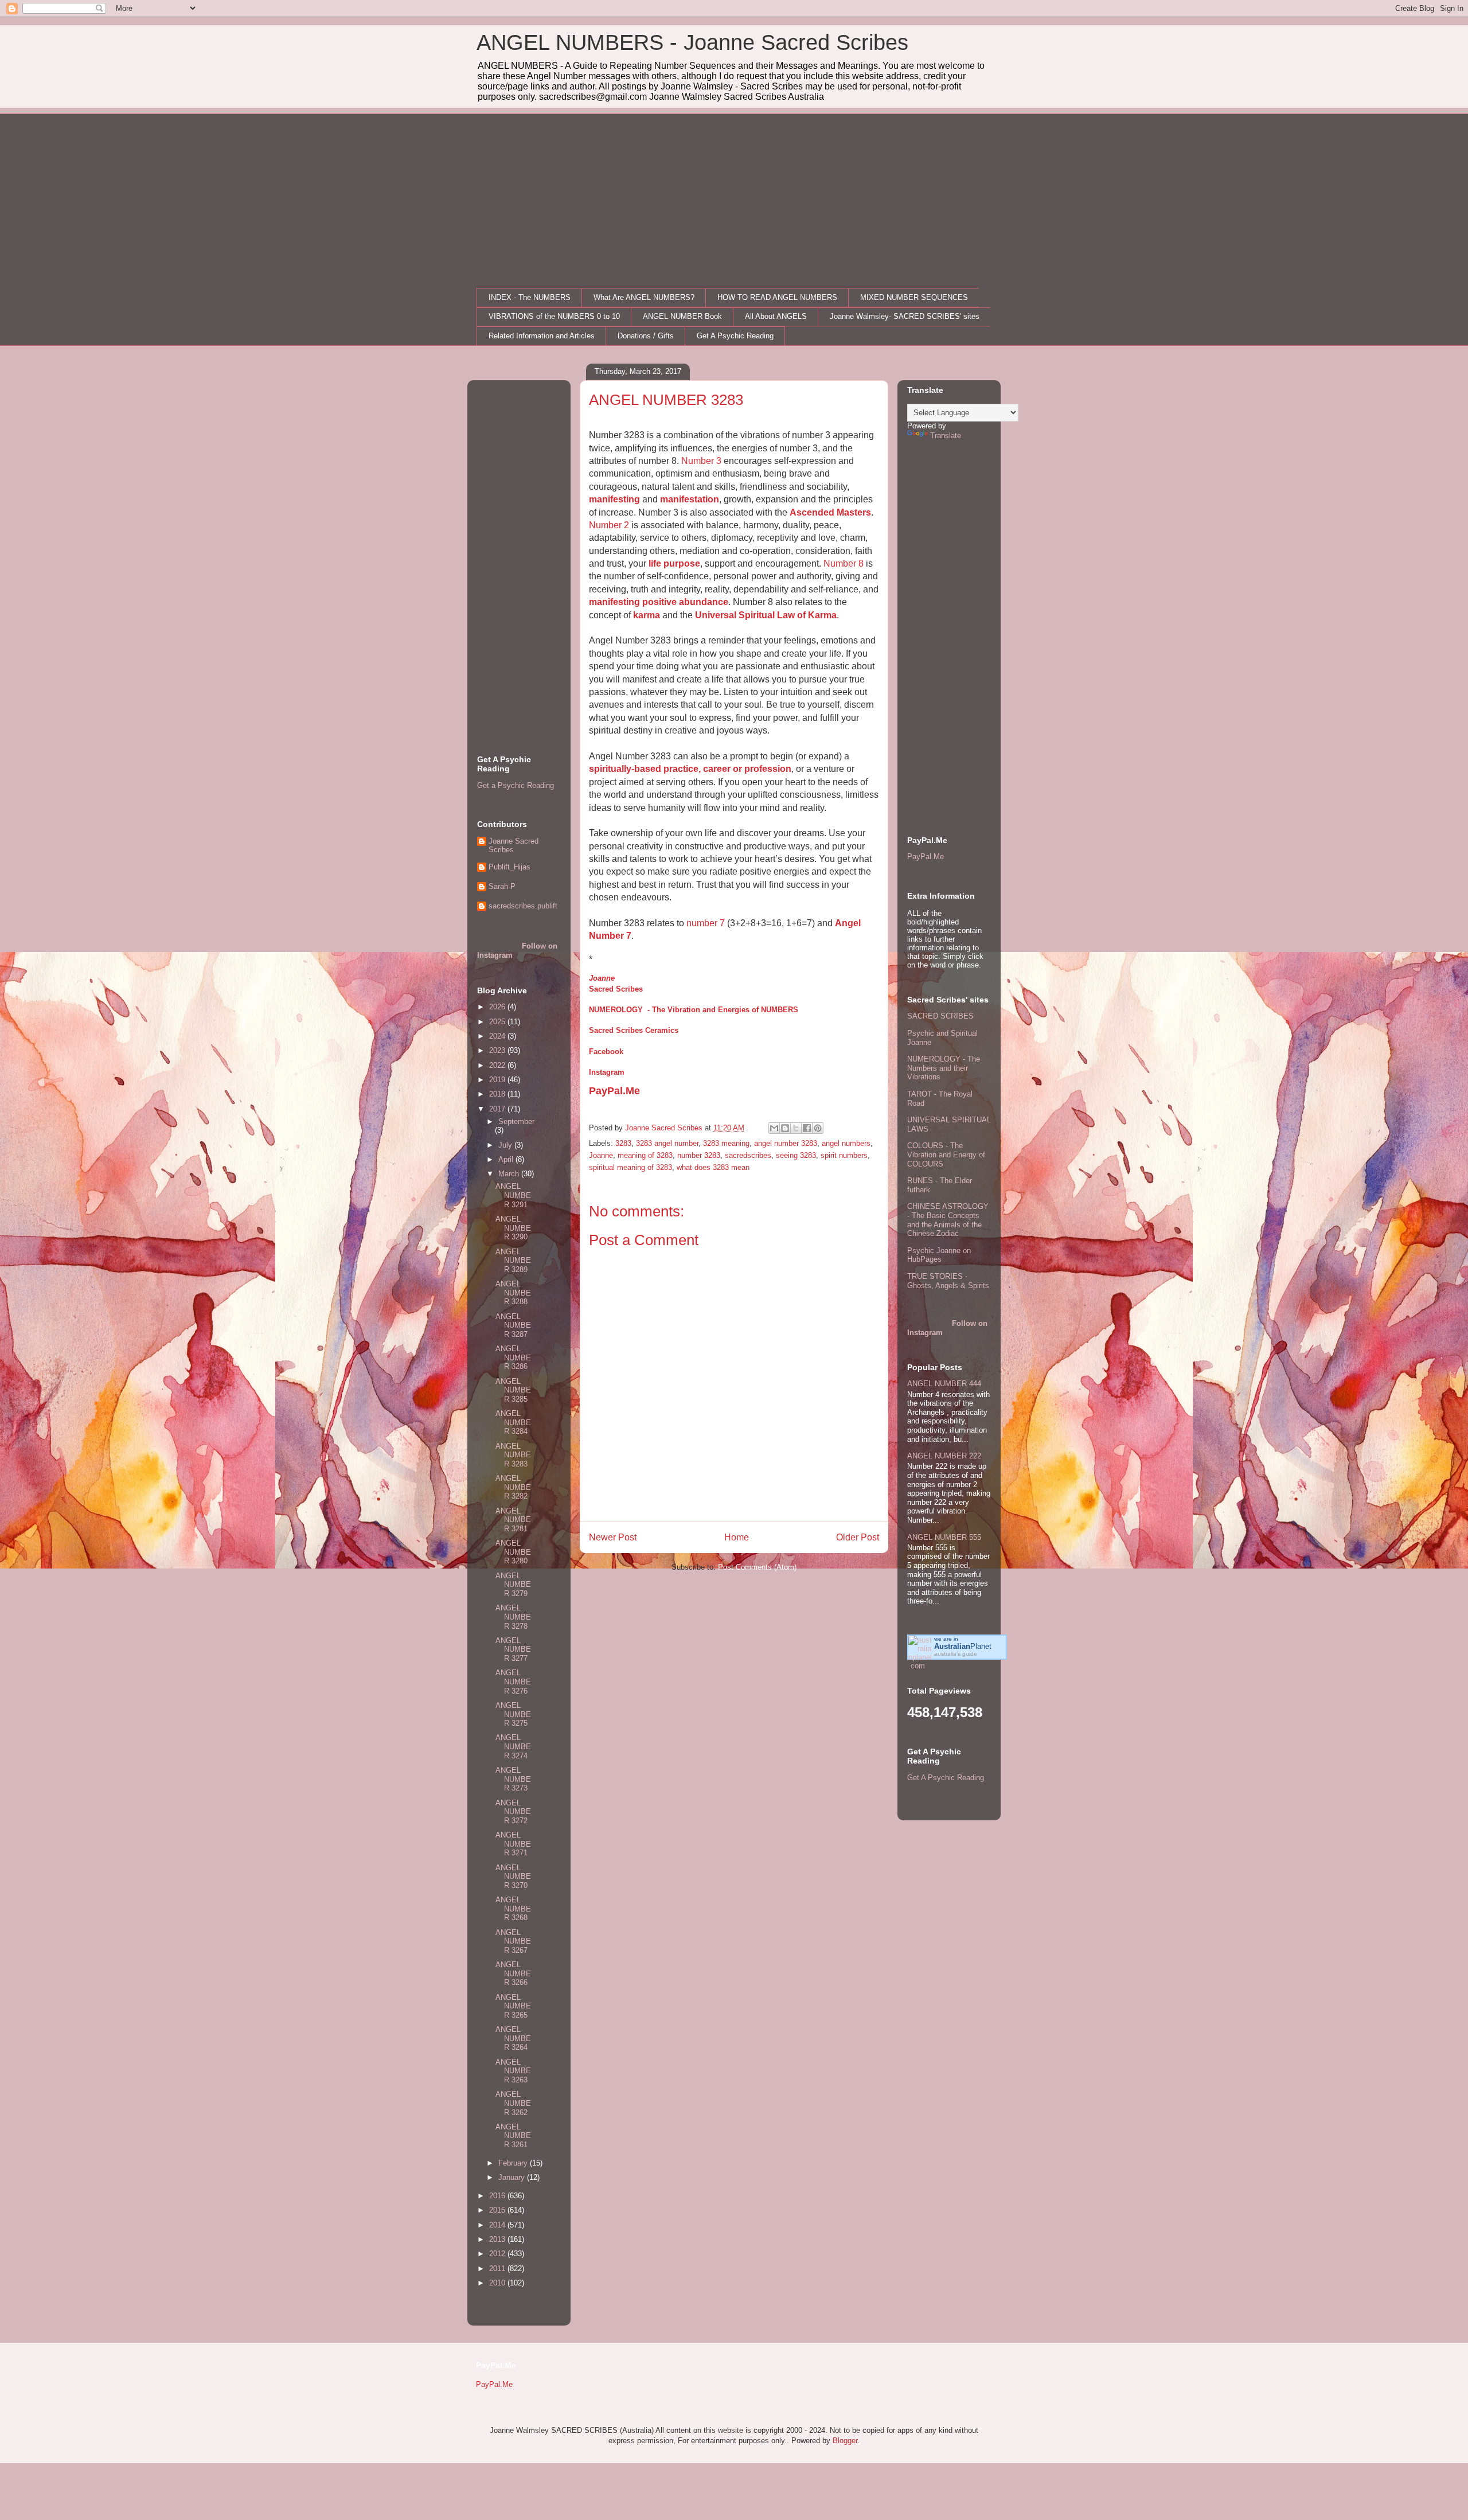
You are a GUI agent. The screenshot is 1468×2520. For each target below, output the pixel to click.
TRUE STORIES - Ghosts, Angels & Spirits (948, 1281)
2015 (498, 2210)
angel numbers (846, 1143)
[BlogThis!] (785, 1128)
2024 (498, 1036)
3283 (623, 1143)
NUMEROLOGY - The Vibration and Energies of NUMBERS (694, 1010)
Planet (963, 1646)
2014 (498, 2225)
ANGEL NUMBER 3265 (513, 2006)
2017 (498, 1109)
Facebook (606, 1052)
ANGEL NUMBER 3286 (513, 1357)
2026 (498, 1007)
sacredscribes (748, 1155)
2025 (498, 1022)
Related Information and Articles (542, 336)
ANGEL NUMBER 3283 (513, 1455)
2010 (498, 2283)
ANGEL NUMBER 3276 (513, 1682)
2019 (498, 1080)
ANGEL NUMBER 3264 (513, 2038)
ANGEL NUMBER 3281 (513, 1520)
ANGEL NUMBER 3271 (513, 1844)
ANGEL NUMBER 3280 (513, 1552)
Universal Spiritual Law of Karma (766, 615)
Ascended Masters (830, 512)
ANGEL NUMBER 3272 (513, 1812)
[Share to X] (796, 1128)
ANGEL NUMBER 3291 (513, 1195)
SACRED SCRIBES (940, 1016)
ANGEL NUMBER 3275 (513, 1714)
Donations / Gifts (646, 336)
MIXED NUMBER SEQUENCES (914, 297)
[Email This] (774, 1128)
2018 (498, 1094)
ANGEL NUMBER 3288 (513, 1293)
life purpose (674, 563)
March (510, 1174)
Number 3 (701, 461)
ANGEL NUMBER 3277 (513, 1649)
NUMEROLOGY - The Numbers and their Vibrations (944, 1068)
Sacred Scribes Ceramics (634, 1030)
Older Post (858, 1537)
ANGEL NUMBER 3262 (513, 2103)
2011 (498, 2269)
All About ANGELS (776, 316)
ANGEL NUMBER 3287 (513, 1325)
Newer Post (613, 1537)
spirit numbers (844, 1155)
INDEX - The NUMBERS (530, 297)
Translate (946, 436)
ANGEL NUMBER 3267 (513, 1941)
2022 (498, 1065)
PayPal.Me (614, 1091)
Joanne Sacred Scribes (514, 846)
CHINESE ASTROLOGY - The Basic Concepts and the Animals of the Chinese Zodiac (948, 1220)
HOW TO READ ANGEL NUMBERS (777, 297)
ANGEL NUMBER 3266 (513, 1973)
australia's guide (956, 1654)
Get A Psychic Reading (735, 336)
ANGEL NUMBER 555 (944, 1537)
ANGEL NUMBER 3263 (513, 2071)
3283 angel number (667, 1143)
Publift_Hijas (509, 867)
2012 (498, 2254)
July (506, 1145)
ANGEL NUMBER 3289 (513, 1261)
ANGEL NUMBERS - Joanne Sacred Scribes (692, 42)
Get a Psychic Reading (516, 785)
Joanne (602, 978)
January (513, 2177)
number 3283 (699, 1155)
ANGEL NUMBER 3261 (513, 2136)
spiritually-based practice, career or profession (690, 769)
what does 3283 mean (713, 1167)
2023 (498, 1050)
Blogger (845, 2441)
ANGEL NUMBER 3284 (513, 1422)
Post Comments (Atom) (757, 1567)
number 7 (706, 923)
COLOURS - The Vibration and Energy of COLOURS (946, 1154)
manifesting (614, 499)
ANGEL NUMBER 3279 (513, 1585)
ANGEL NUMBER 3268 (513, 1909)
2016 (498, 2196)
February (514, 2163)
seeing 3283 (796, 1155)
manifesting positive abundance (659, 602)
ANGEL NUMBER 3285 (513, 1390)
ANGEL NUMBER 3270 (513, 1877)
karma (647, 615)
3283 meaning (726, 1143)
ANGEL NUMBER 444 (944, 1384)
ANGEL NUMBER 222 (944, 1456)
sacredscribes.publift (523, 906)
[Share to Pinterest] (818, 1128)
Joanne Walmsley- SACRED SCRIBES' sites (905, 316)
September (516, 1121)
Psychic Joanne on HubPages (939, 1255)
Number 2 (609, 525)
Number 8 (844, 563)
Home (737, 1537)
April (507, 1159)
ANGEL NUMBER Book (682, 316)
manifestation (690, 499)
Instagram (607, 1072)
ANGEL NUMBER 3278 (513, 1617)
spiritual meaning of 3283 (630, 1167)
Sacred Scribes (616, 989)
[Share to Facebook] (807, 1128)
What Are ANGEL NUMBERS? (644, 297)
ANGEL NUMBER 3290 (513, 1228)
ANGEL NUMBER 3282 (513, 1487)
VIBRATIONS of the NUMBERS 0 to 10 (554, 316)
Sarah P (502, 886)
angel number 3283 (786, 1143)
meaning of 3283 (645, 1155)
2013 (498, 2239)
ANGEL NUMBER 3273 (513, 1779)
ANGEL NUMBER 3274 (513, 1746)
